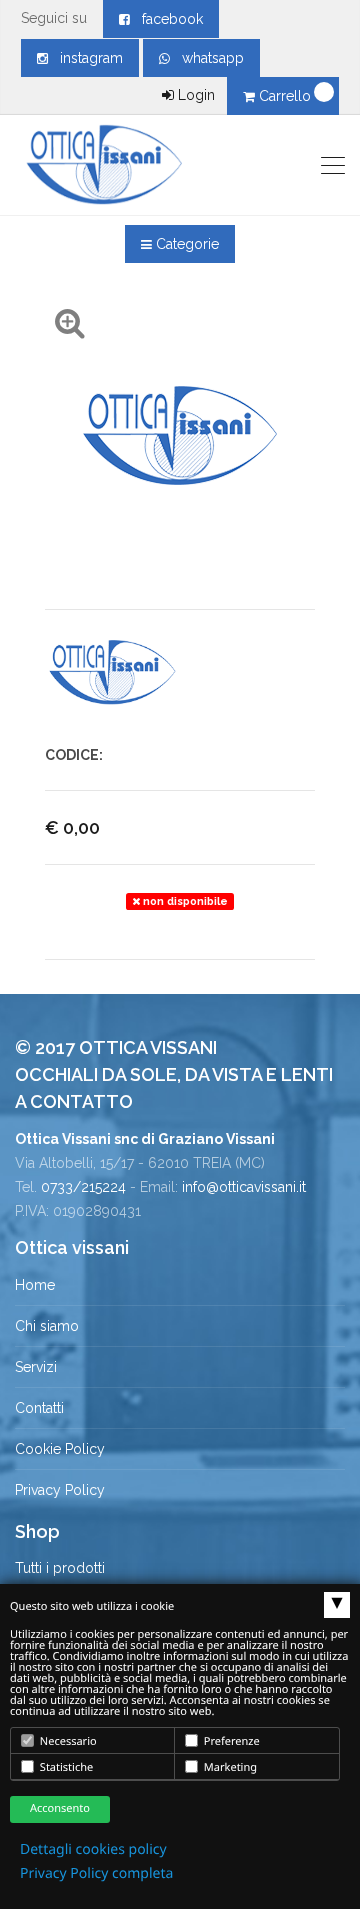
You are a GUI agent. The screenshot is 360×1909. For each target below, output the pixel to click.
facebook (166, 19)
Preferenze (230, 1741)
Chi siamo (47, 1326)
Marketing (229, 1767)
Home (35, 1285)
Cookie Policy (60, 1449)
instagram (85, 58)
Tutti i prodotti (60, 1568)
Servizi (36, 1367)
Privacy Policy (60, 1490)
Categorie (185, 244)
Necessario (67, 1741)
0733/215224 (83, 1187)
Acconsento (60, 1808)
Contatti (39, 1408)
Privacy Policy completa (96, 1873)
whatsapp (207, 58)
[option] (112, 673)
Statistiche (65, 1767)
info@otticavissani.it (244, 1187)
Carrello (285, 96)
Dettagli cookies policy (93, 1849)
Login (194, 95)
